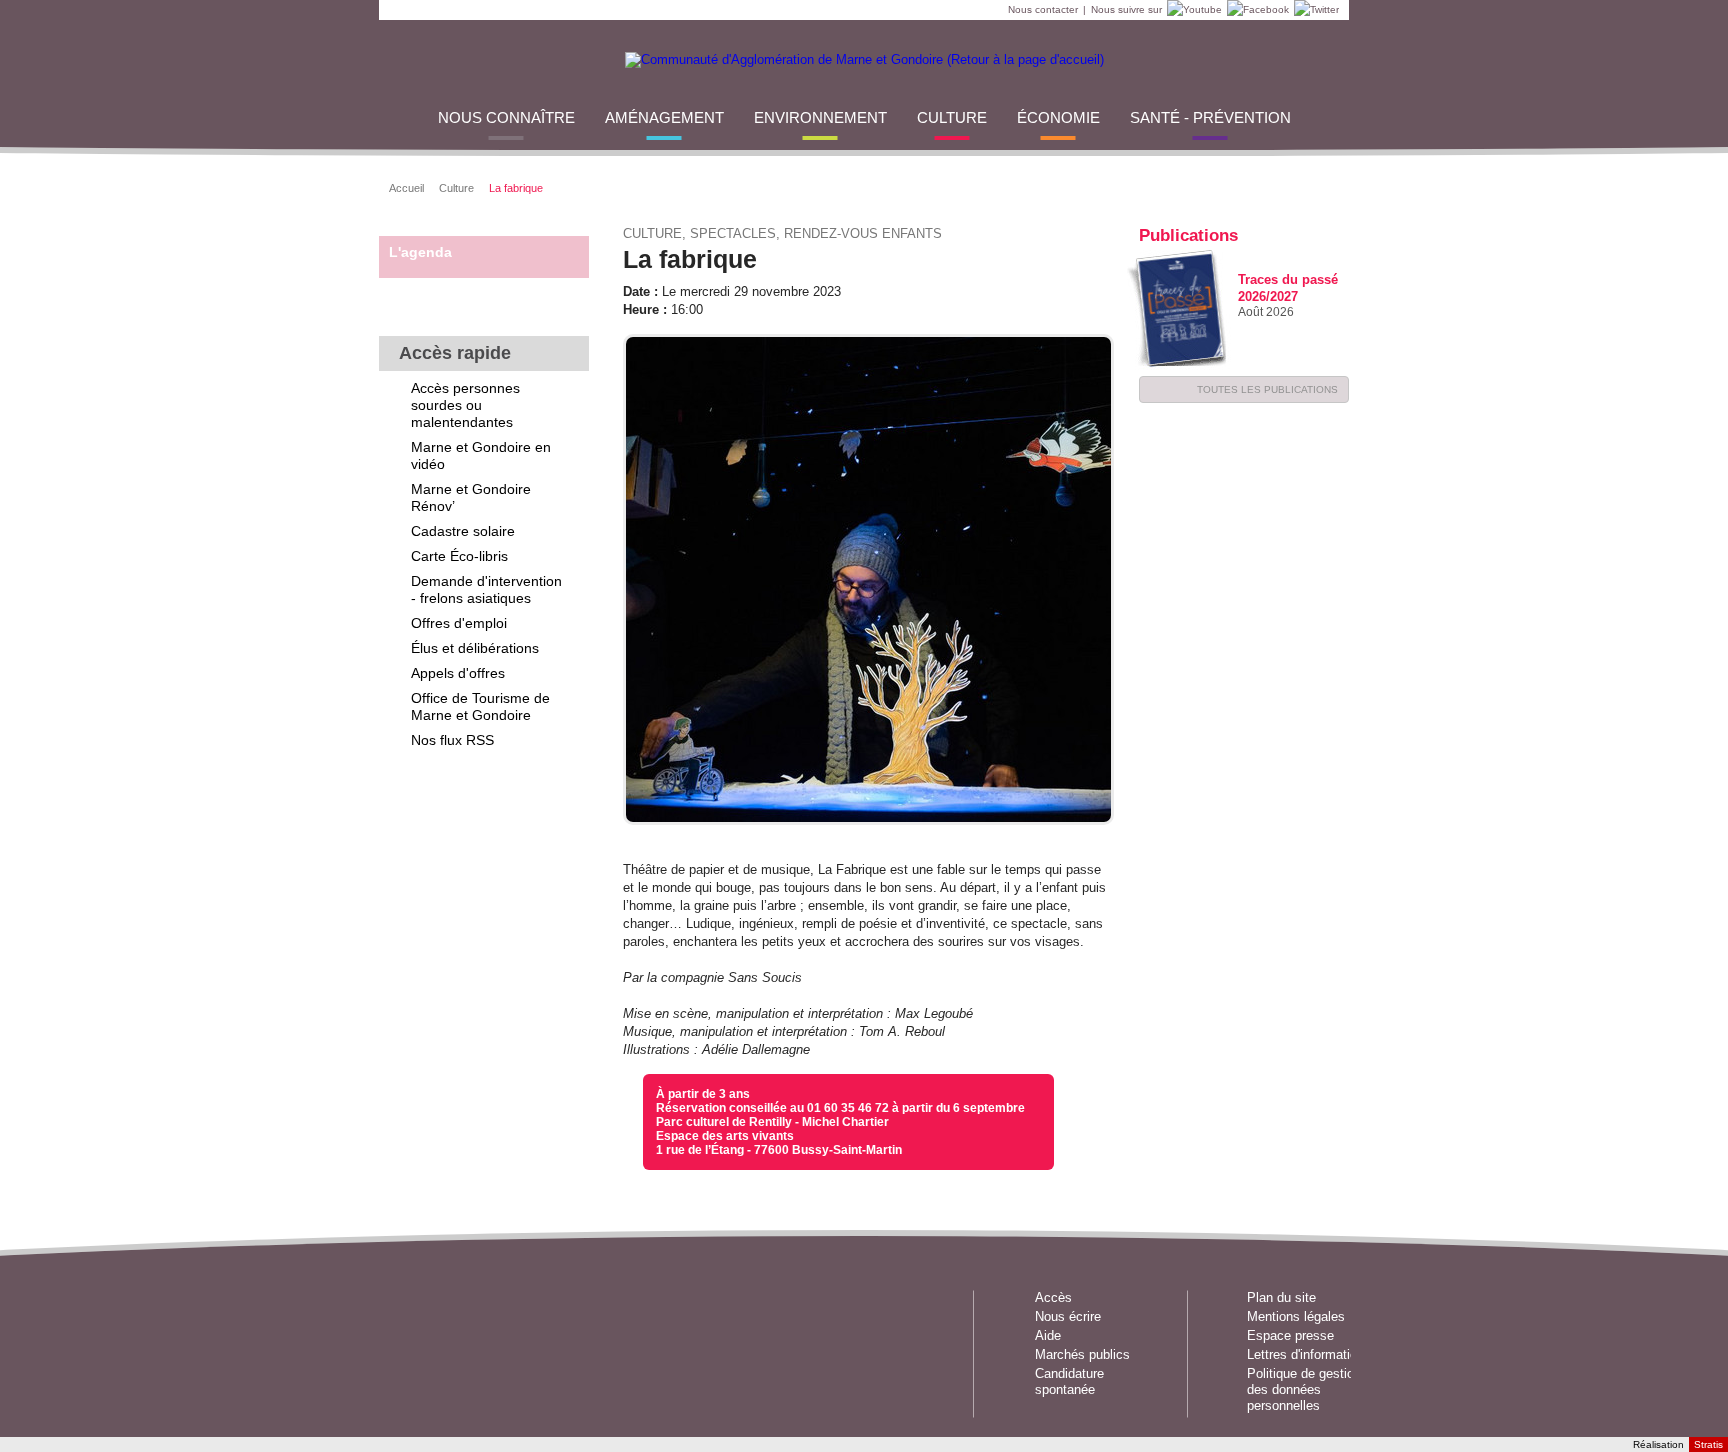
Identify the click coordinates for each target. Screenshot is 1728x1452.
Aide (1048, 1335)
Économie (1058, 117)
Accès (1053, 1297)
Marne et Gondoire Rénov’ (471, 497)
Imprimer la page (1319, 186)
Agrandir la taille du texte (1294, 186)
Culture (952, 117)
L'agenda (420, 252)
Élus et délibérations (475, 648)
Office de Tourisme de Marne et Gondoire (480, 706)
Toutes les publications (1267, 389)
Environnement (820, 117)
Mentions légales (1296, 1316)
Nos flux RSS (452, 740)
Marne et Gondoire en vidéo (481, 455)
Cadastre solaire (463, 531)
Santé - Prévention (1210, 117)
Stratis (1708, 1444)
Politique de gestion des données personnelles (1304, 1389)
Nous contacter (1043, 9)
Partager (1145, 186)
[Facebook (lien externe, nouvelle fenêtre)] (1255, 10)
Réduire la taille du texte (1269, 186)
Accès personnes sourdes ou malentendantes (465, 405)
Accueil (406, 188)
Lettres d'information (1305, 1354)
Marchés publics (1082, 1354)
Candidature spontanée (1069, 1381)
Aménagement (664, 117)
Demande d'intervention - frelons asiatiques (486, 589)
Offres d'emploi (459, 623)
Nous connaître (506, 117)
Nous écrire (1068, 1316)
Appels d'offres (458, 673)
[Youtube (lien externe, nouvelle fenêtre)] (1192, 10)
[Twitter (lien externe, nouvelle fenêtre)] (1314, 10)
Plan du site (1281, 1297)
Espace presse (1290, 1335)
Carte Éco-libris (459, 556)
